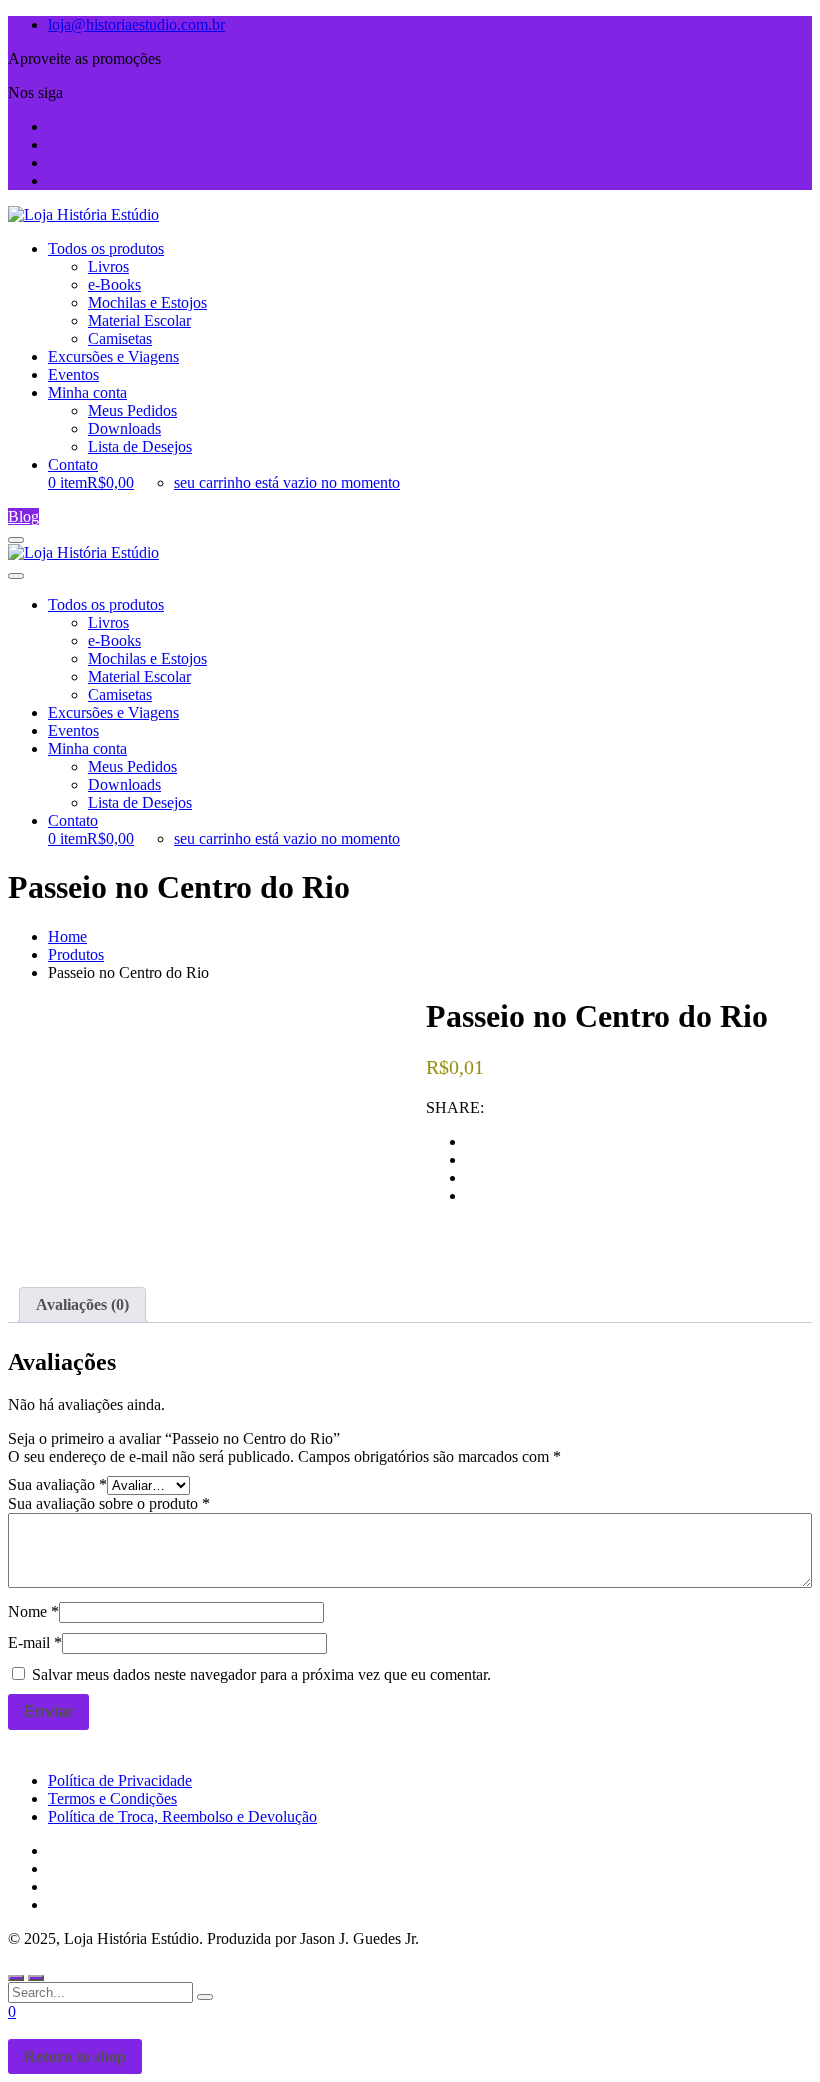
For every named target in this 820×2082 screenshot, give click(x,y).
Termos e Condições (112, 1798)
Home (67, 936)
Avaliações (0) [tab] (82, 1304)
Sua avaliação (57, 1484)
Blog (23, 516)
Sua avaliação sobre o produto (109, 1503)
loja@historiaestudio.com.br (136, 24)
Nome (33, 1611)
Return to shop (75, 2056)
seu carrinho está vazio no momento (287, 482)
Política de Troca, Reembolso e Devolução (182, 1816)
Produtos (76, 954)
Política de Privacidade (120, 1780)
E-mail (35, 1642)
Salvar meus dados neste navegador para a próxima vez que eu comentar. (261, 1674)
